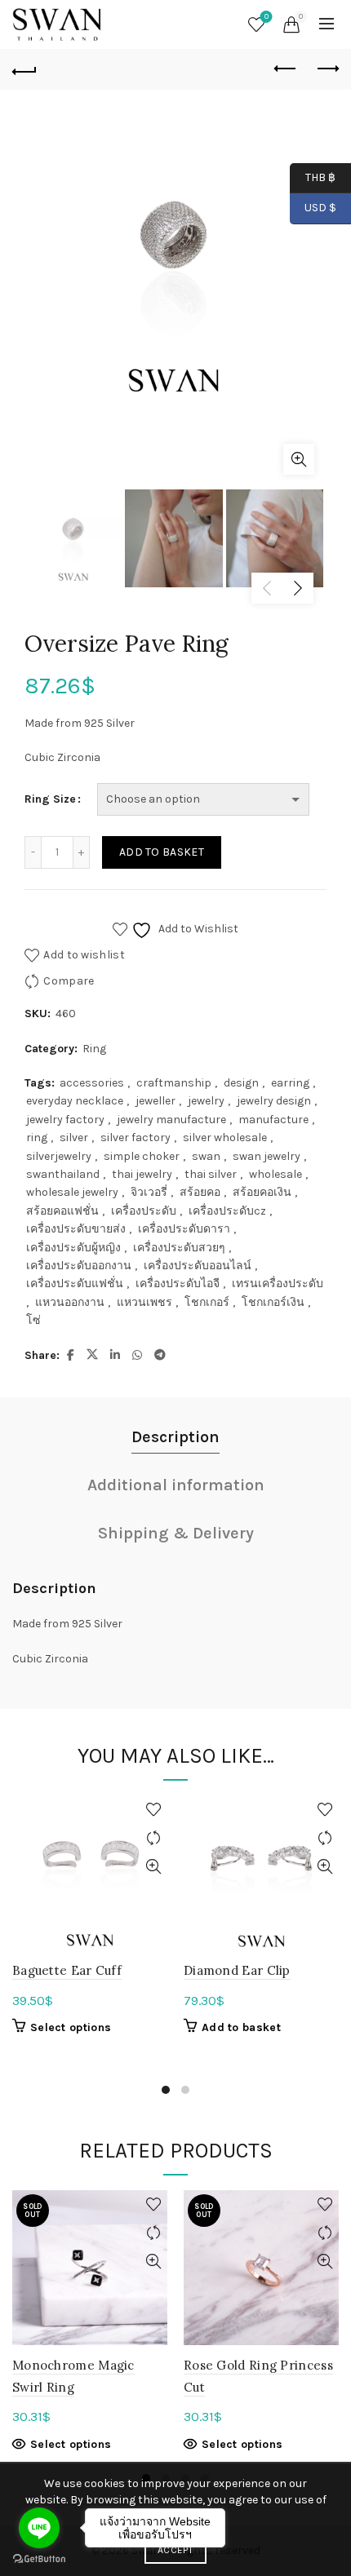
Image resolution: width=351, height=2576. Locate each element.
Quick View (153, 1867)
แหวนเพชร (144, 1302)
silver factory (136, 1138)
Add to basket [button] (241, 2027)
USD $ (320, 208)
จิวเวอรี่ (149, 1192)
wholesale (275, 1174)
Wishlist (267, 17)
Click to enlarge (299, 459)
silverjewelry (59, 1156)
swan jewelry (267, 1156)
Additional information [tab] (176, 1485)
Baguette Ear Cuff (67, 1970)
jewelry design (274, 1101)
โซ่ (33, 1320)
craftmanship (174, 1083)
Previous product (286, 69)
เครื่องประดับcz (227, 1211)
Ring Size (50, 799)
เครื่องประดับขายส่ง (76, 1229)
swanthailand (63, 1174)
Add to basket (162, 852)
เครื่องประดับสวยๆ (179, 1248)
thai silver (211, 1174)
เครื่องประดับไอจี (178, 1284)
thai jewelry (142, 1174)
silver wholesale (225, 1138)
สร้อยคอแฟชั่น (62, 1211)
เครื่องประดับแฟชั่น (75, 1284)
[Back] (24, 69)
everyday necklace (75, 1101)
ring (37, 1138)
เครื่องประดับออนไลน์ (198, 1266)
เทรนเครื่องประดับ (278, 1284)
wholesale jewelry (72, 1192)
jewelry (206, 1101)
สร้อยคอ (200, 1192)
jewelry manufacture (171, 1120)
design (241, 1083)
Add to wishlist (84, 955)
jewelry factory (65, 1120)
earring (290, 1083)
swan (206, 1156)
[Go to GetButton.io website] (39, 2559)
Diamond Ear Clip (237, 1970)
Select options (71, 2027)
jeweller (156, 1101)
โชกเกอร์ (207, 1302)
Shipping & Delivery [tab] (176, 1533)
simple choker (142, 1156)
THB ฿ (313, 177)
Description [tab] (175, 1437)
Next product (327, 69)
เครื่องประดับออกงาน (79, 1266)
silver (74, 1138)
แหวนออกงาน (70, 1302)
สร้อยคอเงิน (262, 1192)
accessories (92, 1083)
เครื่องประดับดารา (184, 1229)
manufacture (273, 1120)
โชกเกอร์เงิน (273, 1302)
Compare (69, 981)
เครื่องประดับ (144, 1211)
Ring (94, 1049)
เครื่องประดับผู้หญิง (73, 1248)
